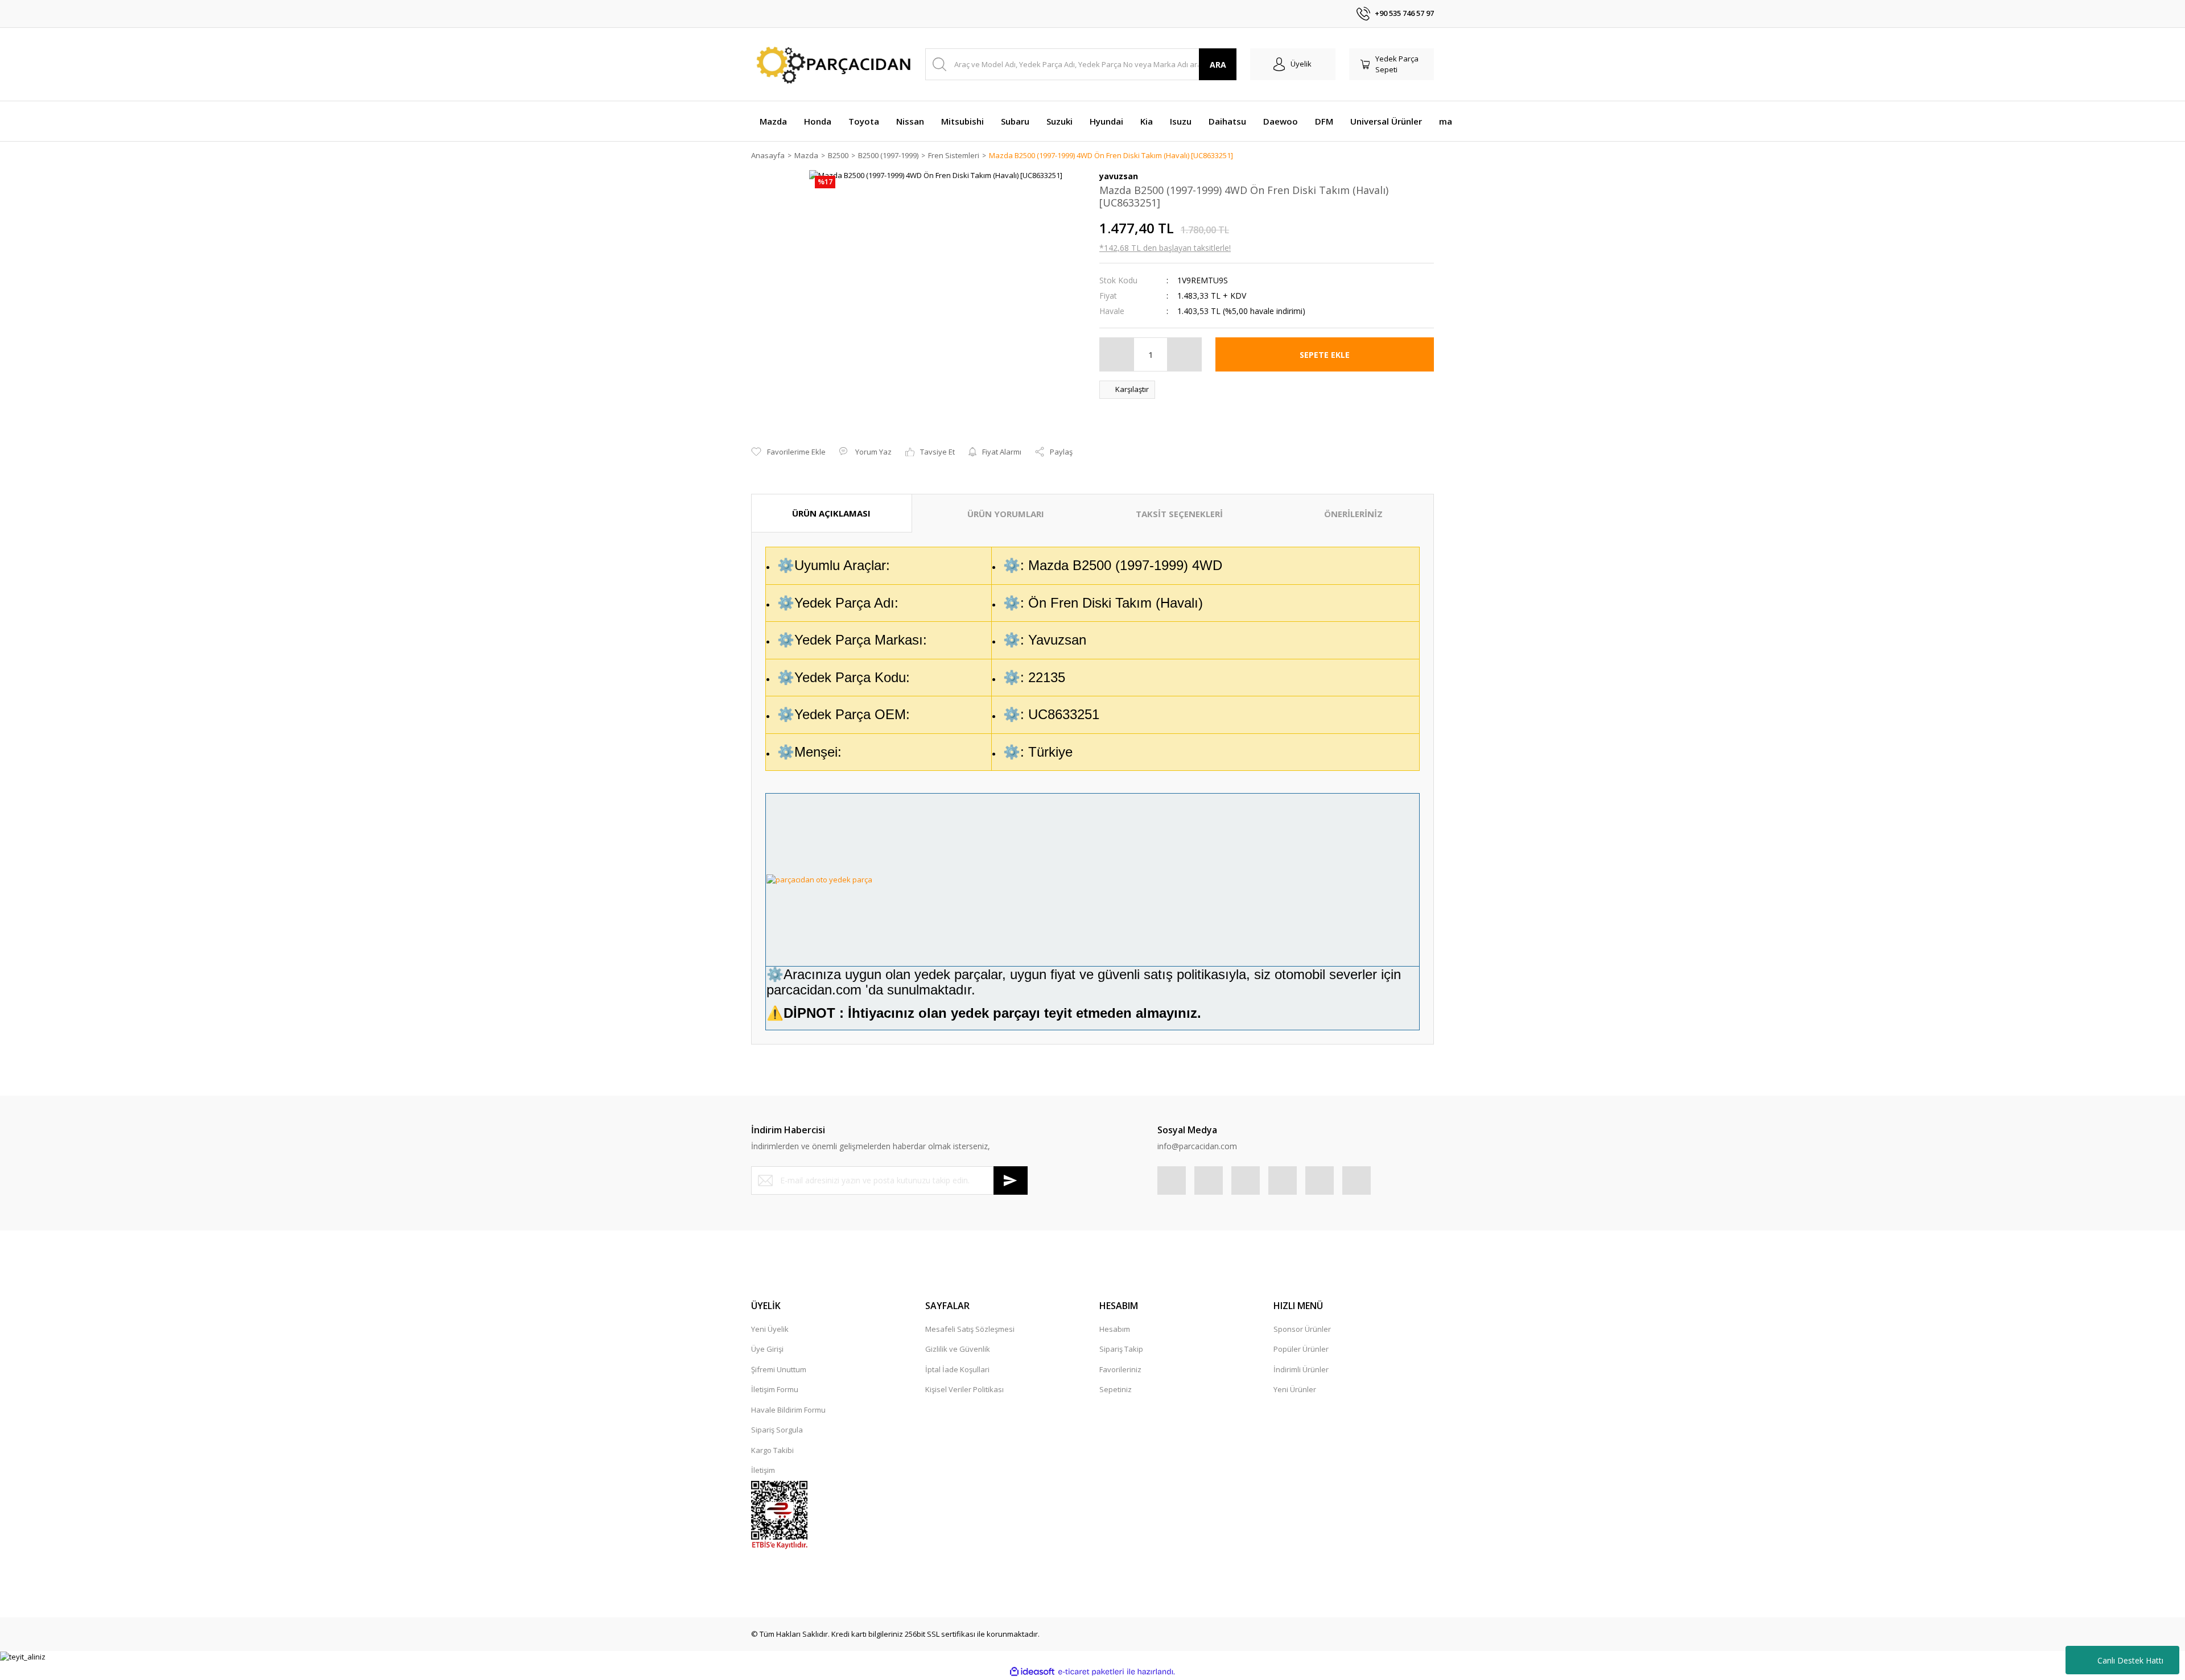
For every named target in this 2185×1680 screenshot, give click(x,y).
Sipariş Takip (1121, 1349)
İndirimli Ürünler (1301, 1369)
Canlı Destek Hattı (2130, 1660)
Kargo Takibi (772, 1450)
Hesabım (1115, 1329)
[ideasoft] (1032, 1671)
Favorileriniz (1120, 1369)
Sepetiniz (1116, 1389)
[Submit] (1011, 1180)
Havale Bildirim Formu (788, 1410)
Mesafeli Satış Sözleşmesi (970, 1329)
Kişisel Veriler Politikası (964, 1389)
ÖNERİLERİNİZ (1353, 514)
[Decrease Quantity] (1117, 354)
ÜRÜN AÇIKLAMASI (831, 513)
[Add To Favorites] (788, 452)
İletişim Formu (775, 1389)
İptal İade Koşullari (957, 1369)
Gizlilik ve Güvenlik (958, 1349)
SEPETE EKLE (1325, 355)
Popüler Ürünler (1301, 1349)
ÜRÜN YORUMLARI (1006, 514)
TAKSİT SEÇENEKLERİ (1179, 514)
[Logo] (831, 65)
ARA (1218, 65)
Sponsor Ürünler (1302, 1329)
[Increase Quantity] (1184, 354)
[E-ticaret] (1091, 1672)
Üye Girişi (767, 1349)
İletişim (763, 1470)
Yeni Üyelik (770, 1329)
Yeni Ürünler (1295, 1389)
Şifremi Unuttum (779, 1369)
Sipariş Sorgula (777, 1430)
